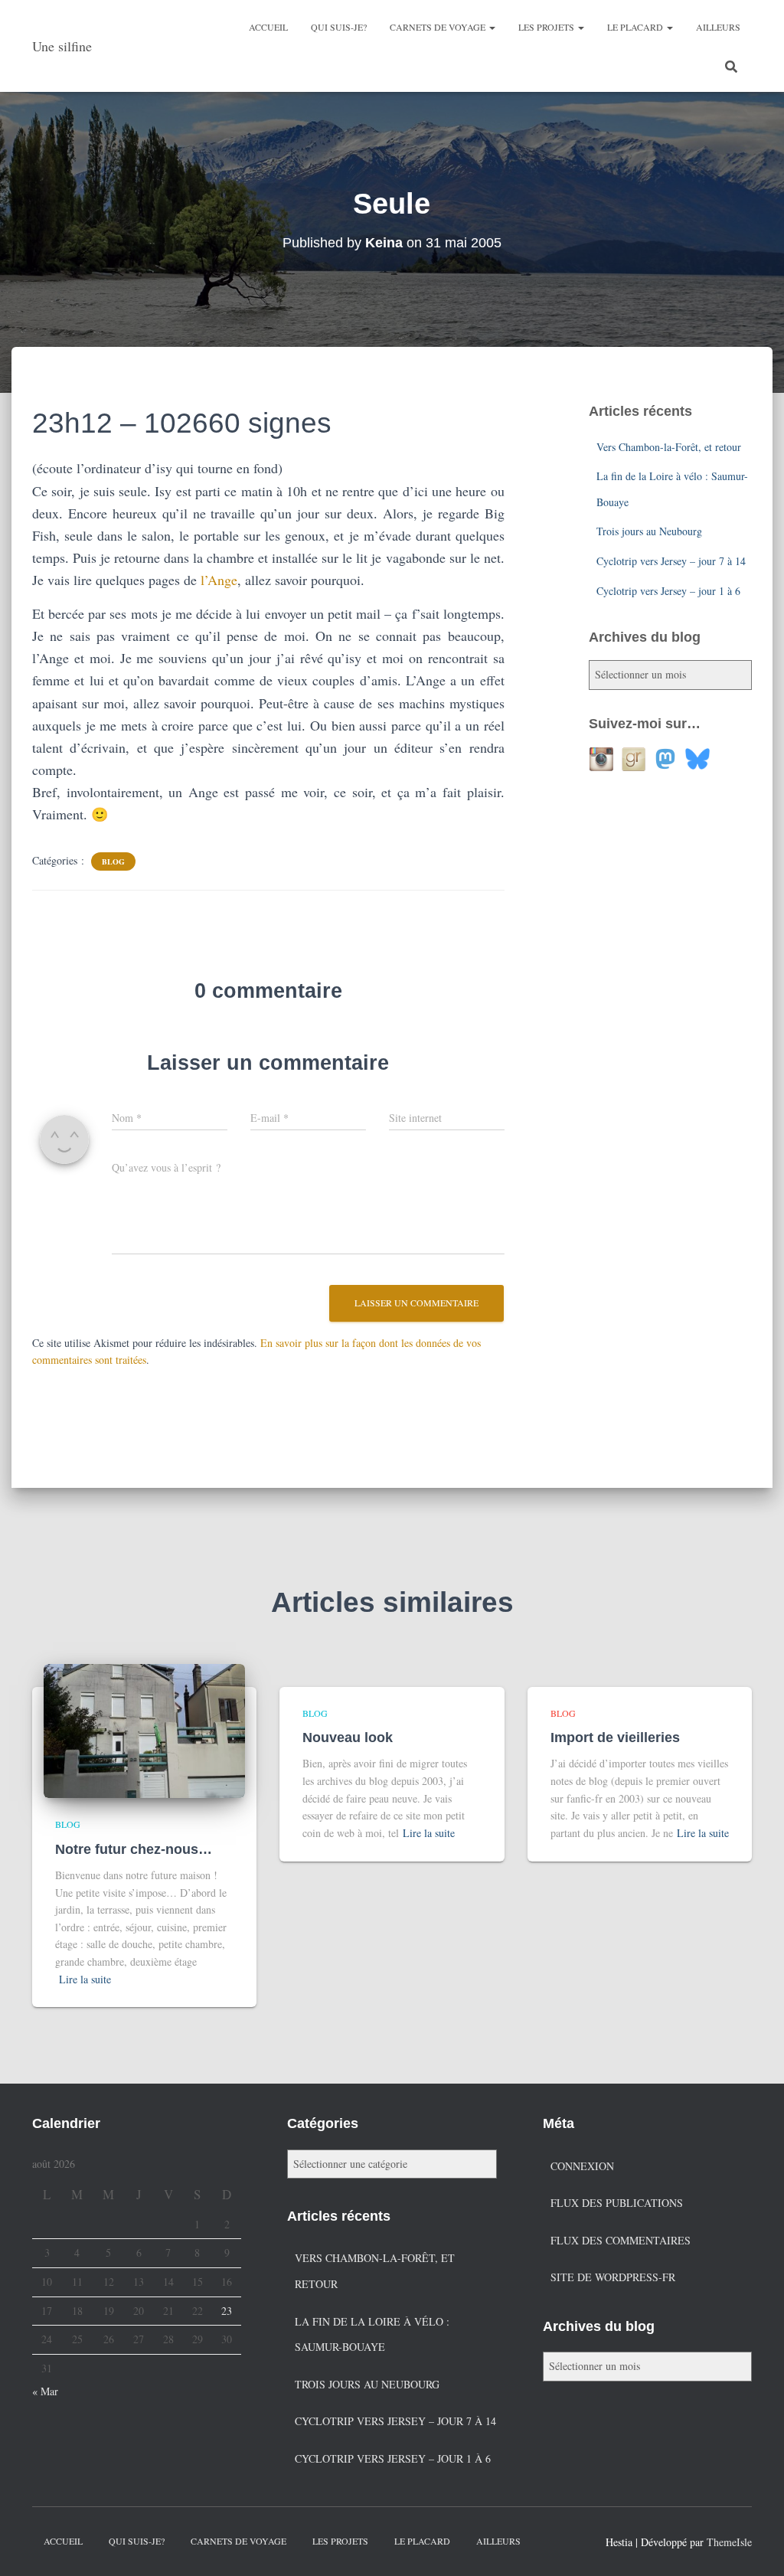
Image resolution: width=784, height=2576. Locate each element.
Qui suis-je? (339, 27)
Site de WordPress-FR (613, 2277)
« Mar (45, 2391)
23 (227, 2311)
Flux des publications (617, 2203)
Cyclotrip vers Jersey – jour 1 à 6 (668, 591)
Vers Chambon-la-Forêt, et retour (669, 447)
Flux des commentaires (621, 2240)
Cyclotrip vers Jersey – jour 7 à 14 (671, 561)
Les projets (547, 27)
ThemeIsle (729, 2542)
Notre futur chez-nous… (134, 1849)
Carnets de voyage (439, 27)
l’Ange (219, 580)
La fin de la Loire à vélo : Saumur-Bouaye (372, 2334)
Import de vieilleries (615, 1737)
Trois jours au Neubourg (649, 531)
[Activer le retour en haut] (754, 2545)
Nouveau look (348, 1737)
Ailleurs (718, 27)
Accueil (268, 27)
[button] (492, 27)
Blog (113, 861)
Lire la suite (85, 1979)
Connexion (582, 2166)
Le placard (636, 27)
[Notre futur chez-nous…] (144, 1729)
